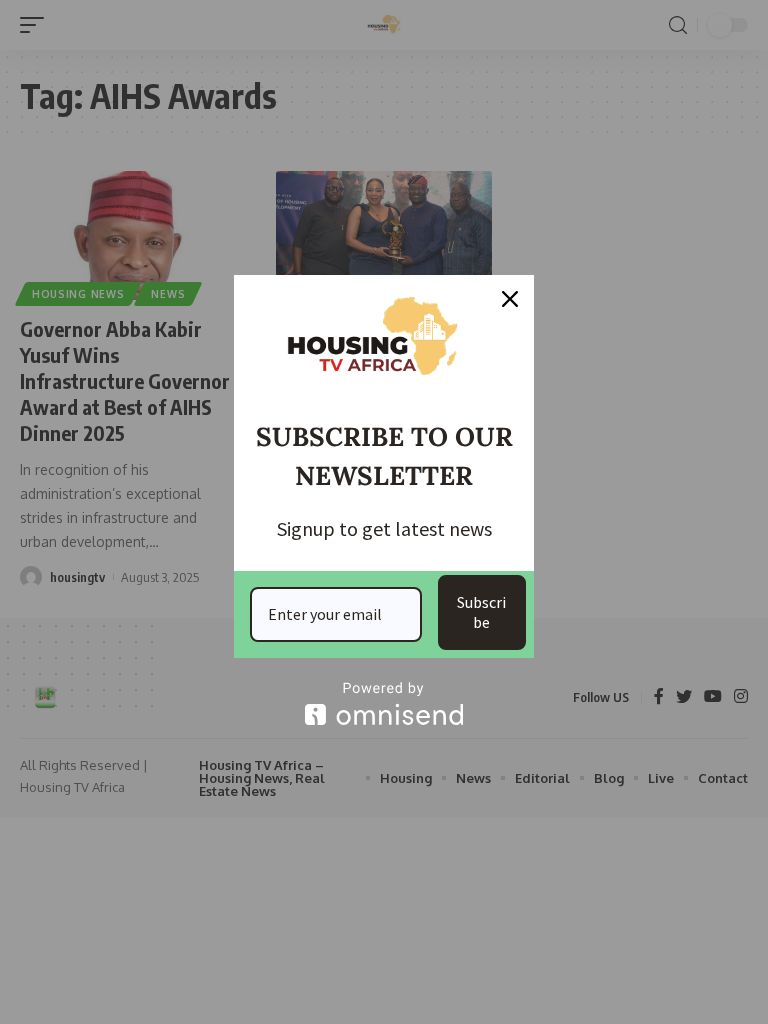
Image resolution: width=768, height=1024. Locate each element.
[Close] (510, 299)
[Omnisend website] (384, 703)
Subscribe (481, 611)
